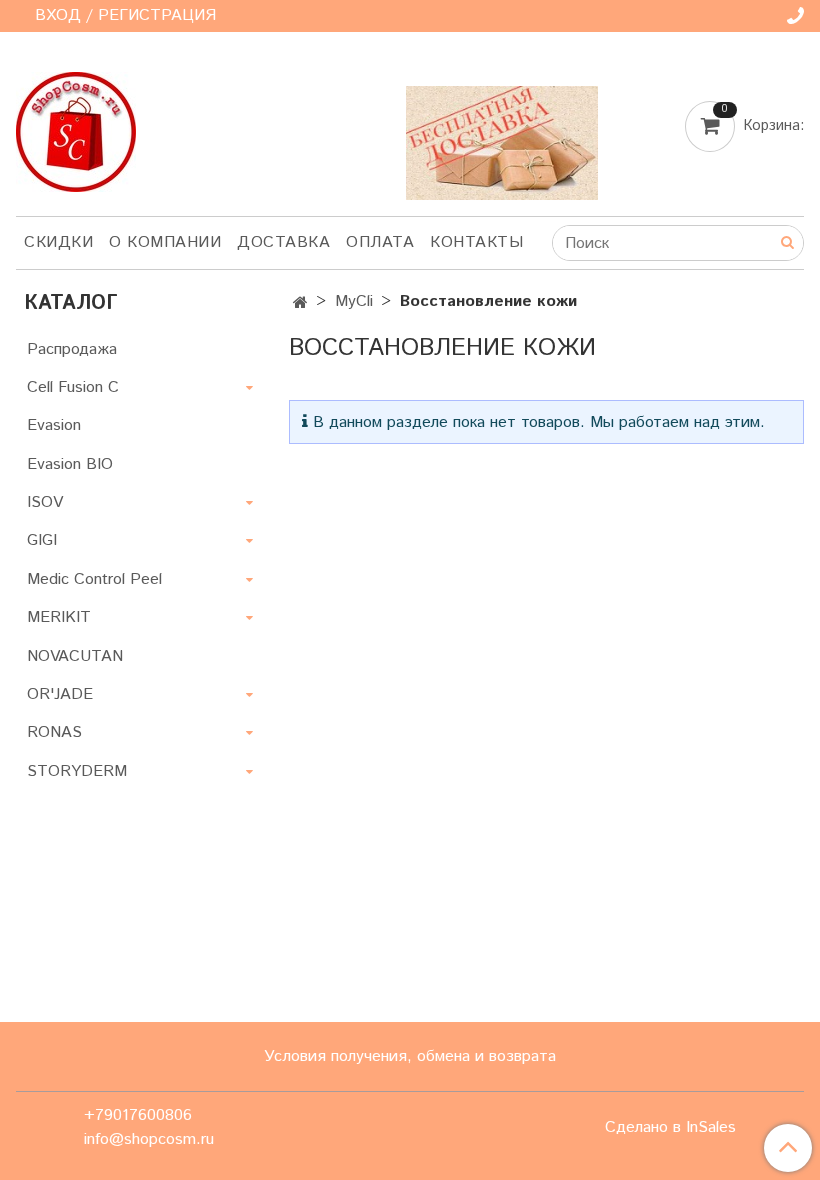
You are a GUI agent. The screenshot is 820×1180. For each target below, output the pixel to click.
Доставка (283, 242)
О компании (165, 242)
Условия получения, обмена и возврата (410, 1056)
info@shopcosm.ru (149, 1139)
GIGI (42, 540)
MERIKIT (59, 617)
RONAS (54, 732)
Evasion (54, 425)
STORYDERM (77, 771)
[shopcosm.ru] (76, 127)
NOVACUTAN (75, 656)
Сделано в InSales (670, 1128)
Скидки (58, 242)
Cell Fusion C (73, 387)
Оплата (380, 242)
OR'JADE (60, 694)
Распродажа (72, 349)
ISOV (45, 502)
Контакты (476, 242)
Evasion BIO (70, 464)
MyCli (354, 301)
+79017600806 (138, 1115)
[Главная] (300, 303)
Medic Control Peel (94, 579)
